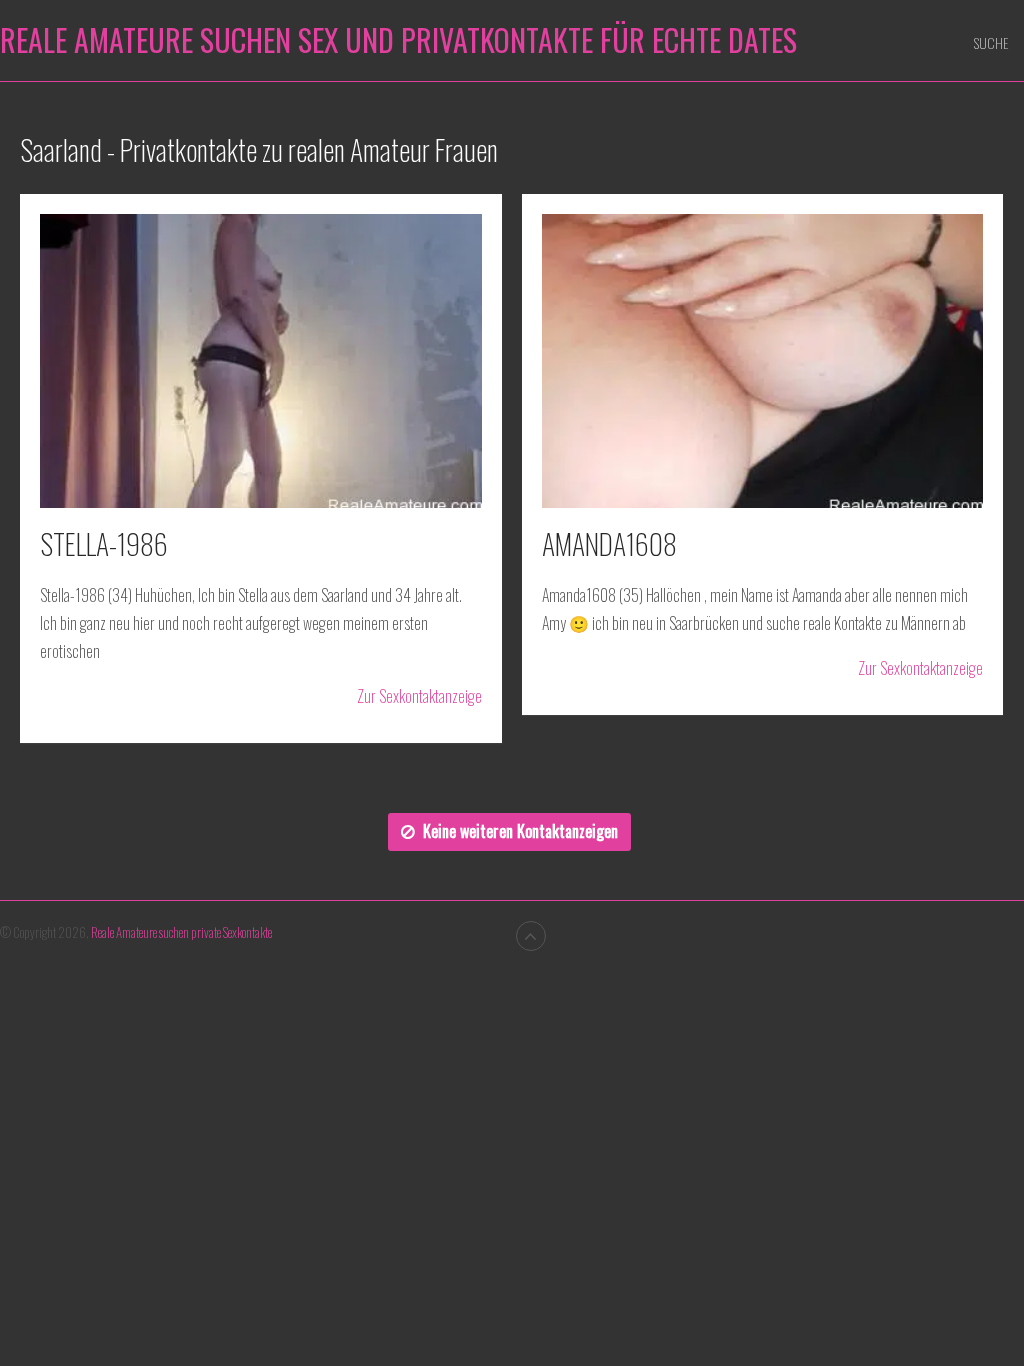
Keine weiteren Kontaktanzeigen (520, 831)
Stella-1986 (104, 543)
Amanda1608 (609, 543)
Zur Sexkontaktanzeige (419, 696)
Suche (991, 42)
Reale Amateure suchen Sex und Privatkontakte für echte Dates (398, 40)
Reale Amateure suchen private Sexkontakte (181, 932)
